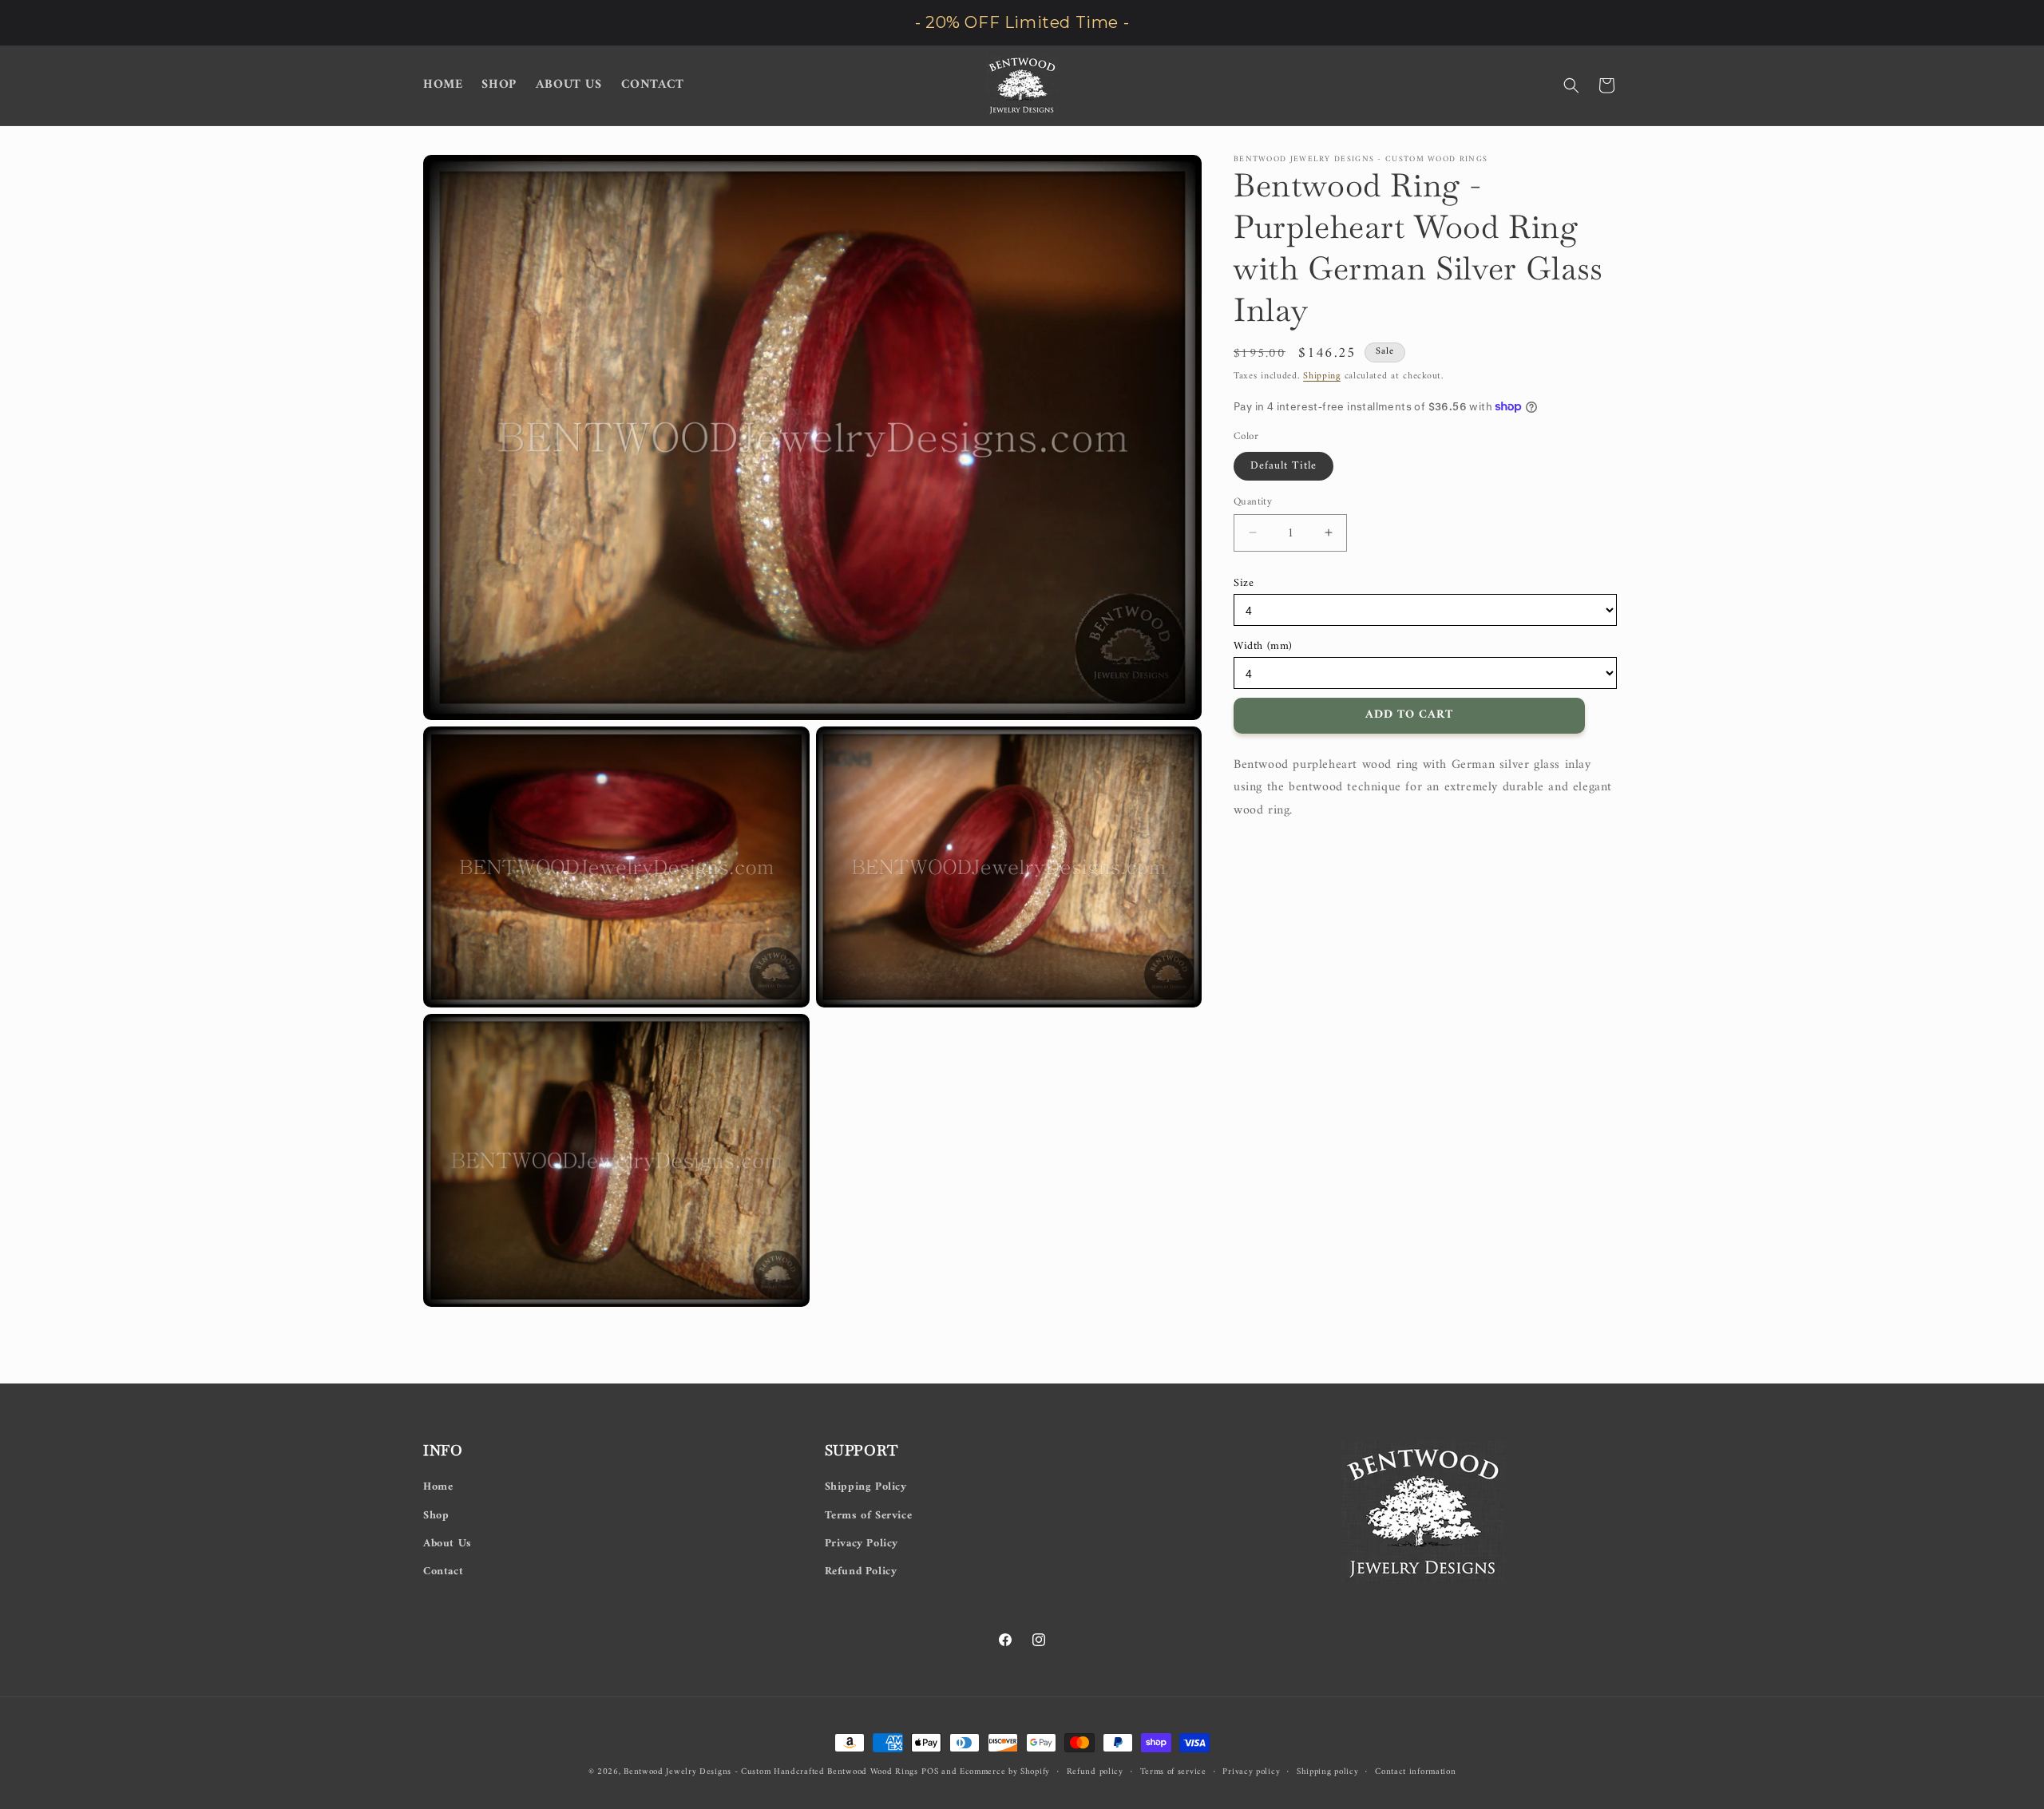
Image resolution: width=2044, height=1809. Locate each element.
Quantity (1253, 501)
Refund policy (1095, 1772)
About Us (448, 1544)
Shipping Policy (866, 1487)
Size (1244, 583)
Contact (443, 1571)
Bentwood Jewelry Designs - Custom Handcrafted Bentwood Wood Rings (771, 1772)
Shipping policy (1328, 1772)
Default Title (1283, 465)
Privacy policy (1251, 1772)
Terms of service (1173, 1772)
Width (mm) (1263, 645)
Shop (436, 1516)
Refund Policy (861, 1571)
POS (930, 1772)
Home (438, 1487)
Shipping (1322, 376)
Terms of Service (869, 1516)
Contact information (1415, 1772)
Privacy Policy (862, 1544)
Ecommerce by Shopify (1005, 1772)
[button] (1571, 85)
